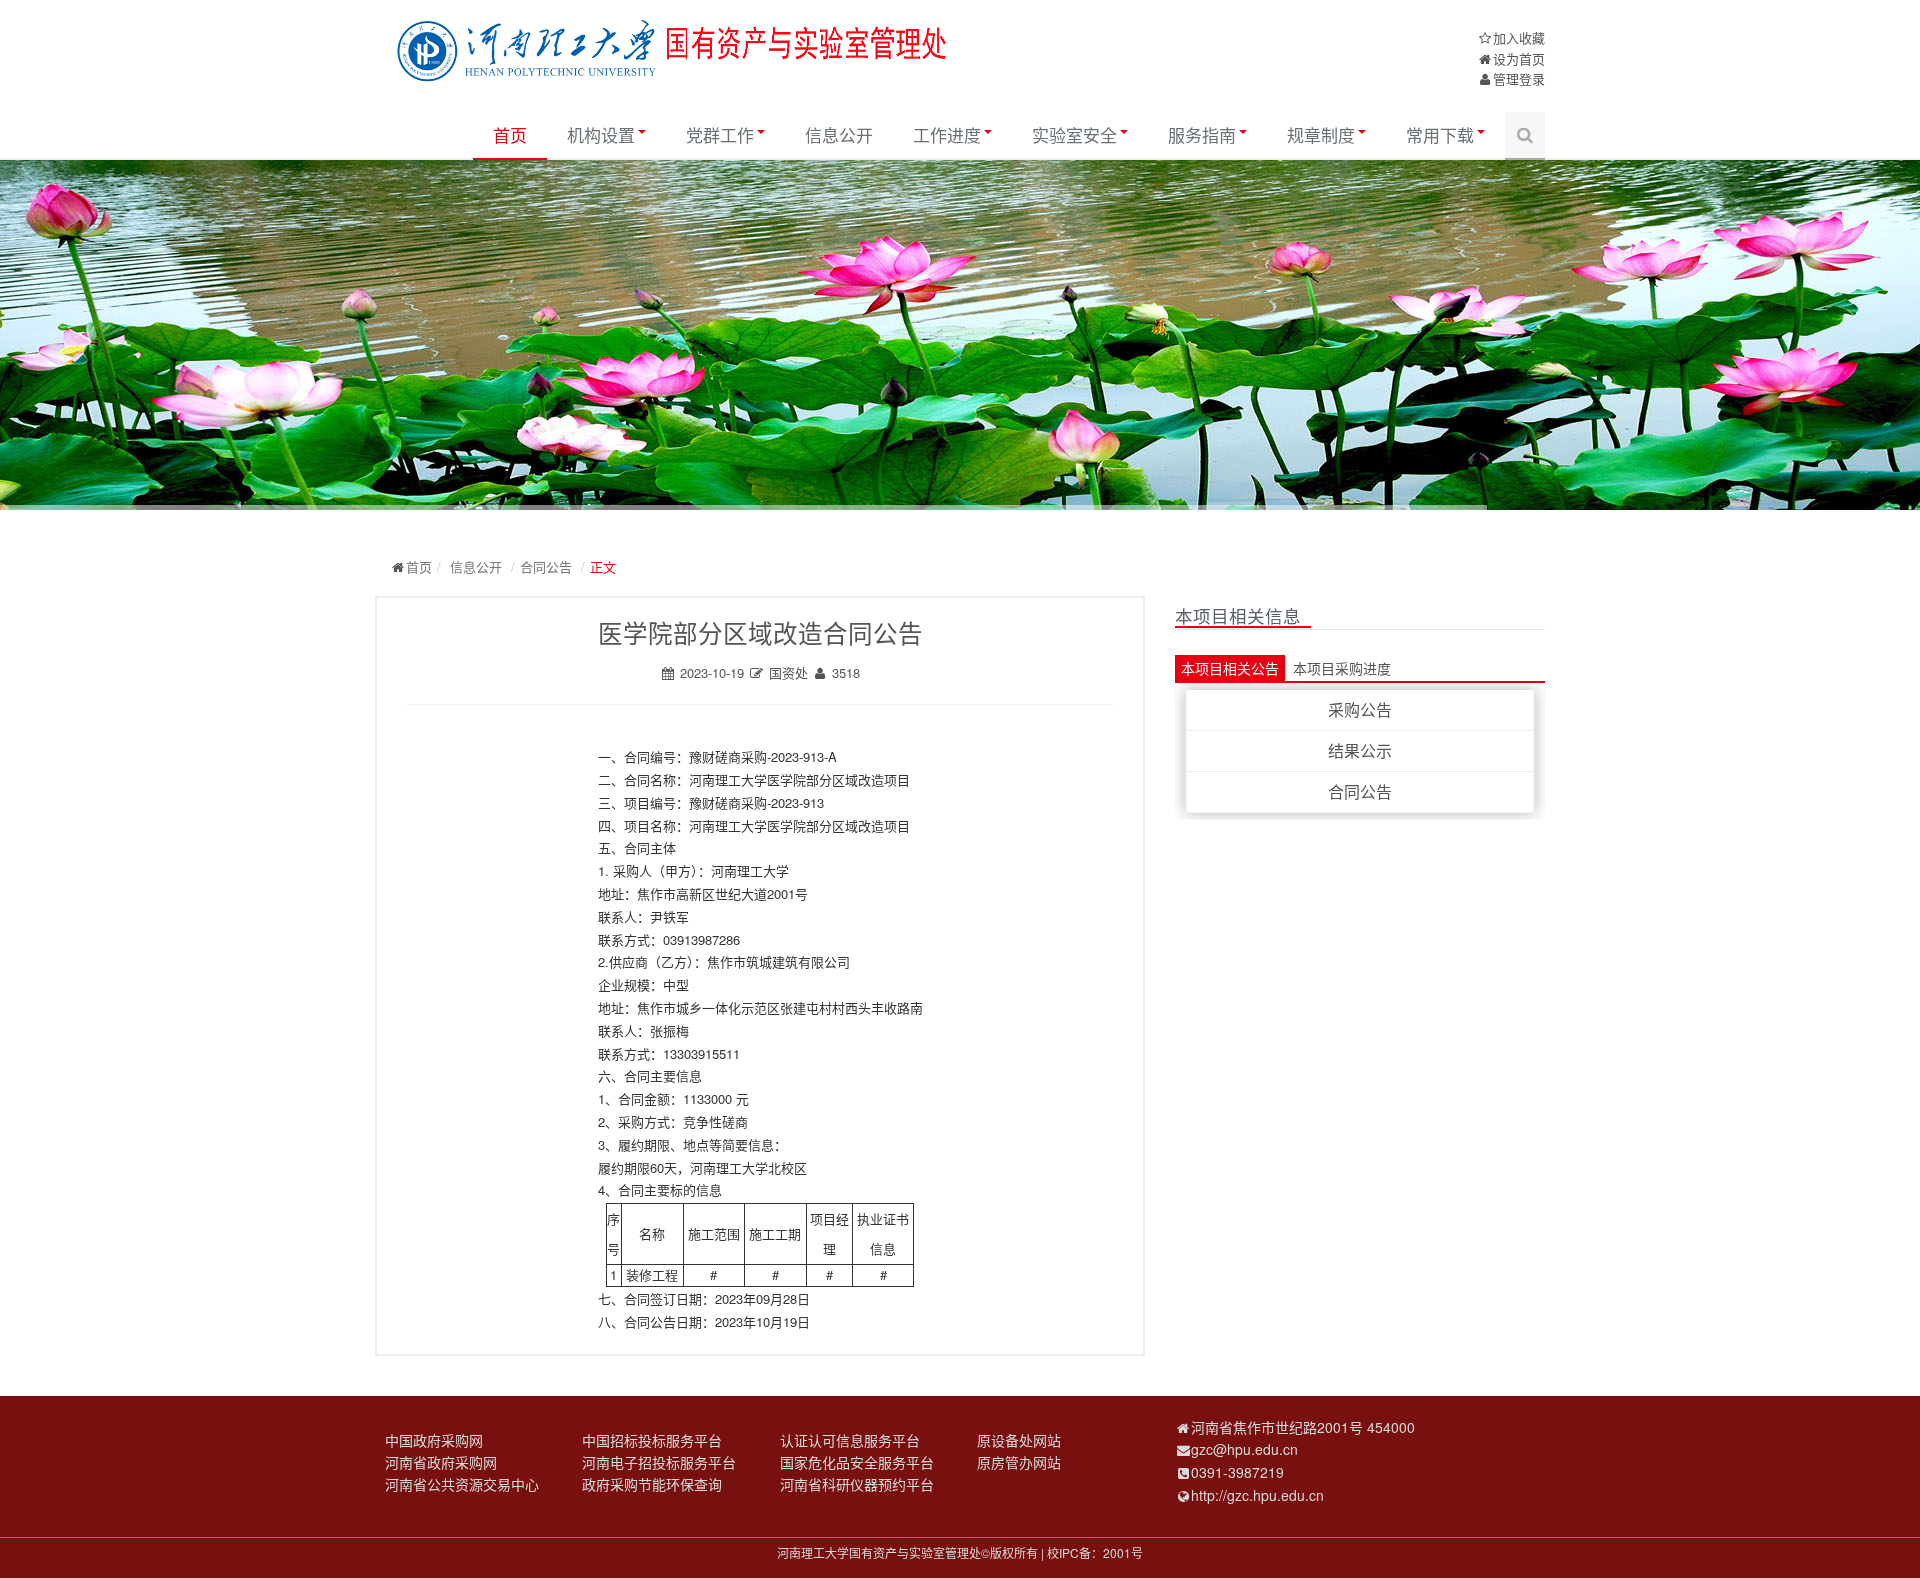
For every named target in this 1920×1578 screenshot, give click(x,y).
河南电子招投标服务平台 (659, 1462)
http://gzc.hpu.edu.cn (1257, 1495)
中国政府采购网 (434, 1440)
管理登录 (1519, 78)
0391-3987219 (1237, 1472)
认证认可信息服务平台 (850, 1440)
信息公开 (839, 134)
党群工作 (720, 134)
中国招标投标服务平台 (652, 1440)
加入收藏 (1519, 37)
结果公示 (1360, 750)
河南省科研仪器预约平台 (857, 1484)
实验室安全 (1074, 134)
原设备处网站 (1019, 1440)
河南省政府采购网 (441, 1462)
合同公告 (546, 566)
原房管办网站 (1019, 1462)
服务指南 (1202, 134)
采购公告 (1360, 709)
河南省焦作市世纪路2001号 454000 (1303, 1427)
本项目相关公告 (1230, 668)
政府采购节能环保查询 (652, 1484)
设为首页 (1519, 58)
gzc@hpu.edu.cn (1244, 1449)
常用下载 (1440, 134)
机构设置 (601, 134)
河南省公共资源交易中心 (462, 1484)
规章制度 (1321, 134)
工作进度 (947, 134)
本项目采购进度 (1342, 668)
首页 (510, 134)
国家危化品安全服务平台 (857, 1462)
